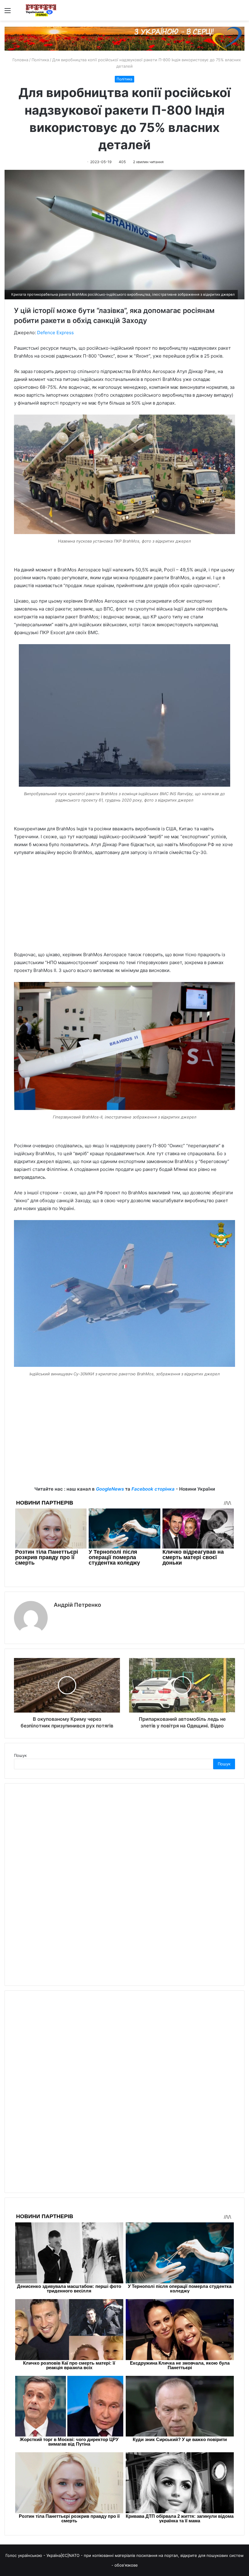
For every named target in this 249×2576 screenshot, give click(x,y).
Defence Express (55, 333)
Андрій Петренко (77, 1605)
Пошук (20, 1755)
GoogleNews (110, 1489)
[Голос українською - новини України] (41, 10)
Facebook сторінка (153, 1489)
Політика (40, 60)
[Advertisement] (124, 906)
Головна (20, 60)
